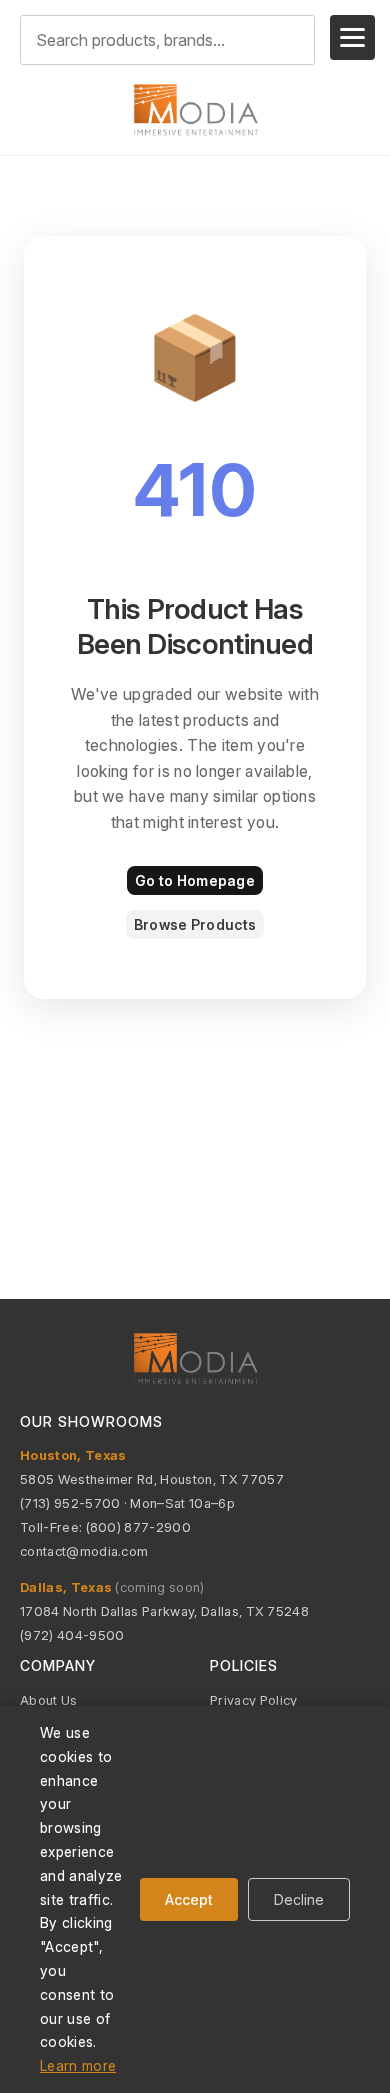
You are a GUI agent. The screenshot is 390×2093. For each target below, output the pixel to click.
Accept (189, 1899)
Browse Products (195, 924)
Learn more (78, 2065)
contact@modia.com (84, 1551)
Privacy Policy (253, 1700)
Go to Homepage (195, 880)
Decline (299, 1899)
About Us (49, 1700)
